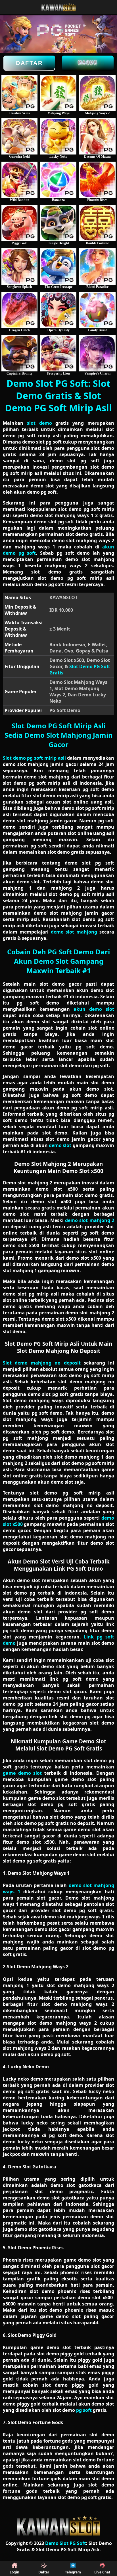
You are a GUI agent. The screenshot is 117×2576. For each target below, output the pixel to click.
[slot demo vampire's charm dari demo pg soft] (97, 353)
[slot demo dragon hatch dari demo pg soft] (19, 310)
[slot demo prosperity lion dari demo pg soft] (58, 353)
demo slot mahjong (74, 932)
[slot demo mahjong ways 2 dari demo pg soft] (97, 93)
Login (14, 2572)
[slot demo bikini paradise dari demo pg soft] (97, 266)
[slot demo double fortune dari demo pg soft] (97, 223)
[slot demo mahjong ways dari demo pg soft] (58, 93)
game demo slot (22, 1773)
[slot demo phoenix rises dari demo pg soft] (97, 180)
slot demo (39, 423)
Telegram (73, 2572)
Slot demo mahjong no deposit (42, 1363)
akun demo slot (94, 1009)
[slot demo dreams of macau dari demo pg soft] (97, 136)
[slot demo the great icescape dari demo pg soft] (58, 266)
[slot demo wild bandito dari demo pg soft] (19, 180)
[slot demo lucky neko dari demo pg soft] (58, 136)
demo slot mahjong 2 (90, 1220)
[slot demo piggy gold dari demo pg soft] (19, 223)
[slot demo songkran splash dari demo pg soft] (19, 266)
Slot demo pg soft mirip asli (34, 758)
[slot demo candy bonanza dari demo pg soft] (58, 180)
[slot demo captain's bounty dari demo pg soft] (19, 353)
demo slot (60, 1145)
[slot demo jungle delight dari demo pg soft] (58, 223)
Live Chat (102, 2572)
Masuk (88, 62)
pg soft (84, 2410)
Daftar (29, 63)
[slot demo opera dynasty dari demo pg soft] (58, 310)
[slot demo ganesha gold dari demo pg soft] (19, 136)
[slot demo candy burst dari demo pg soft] (97, 310)
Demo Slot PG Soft (66, 2543)
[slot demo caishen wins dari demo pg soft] (19, 93)
